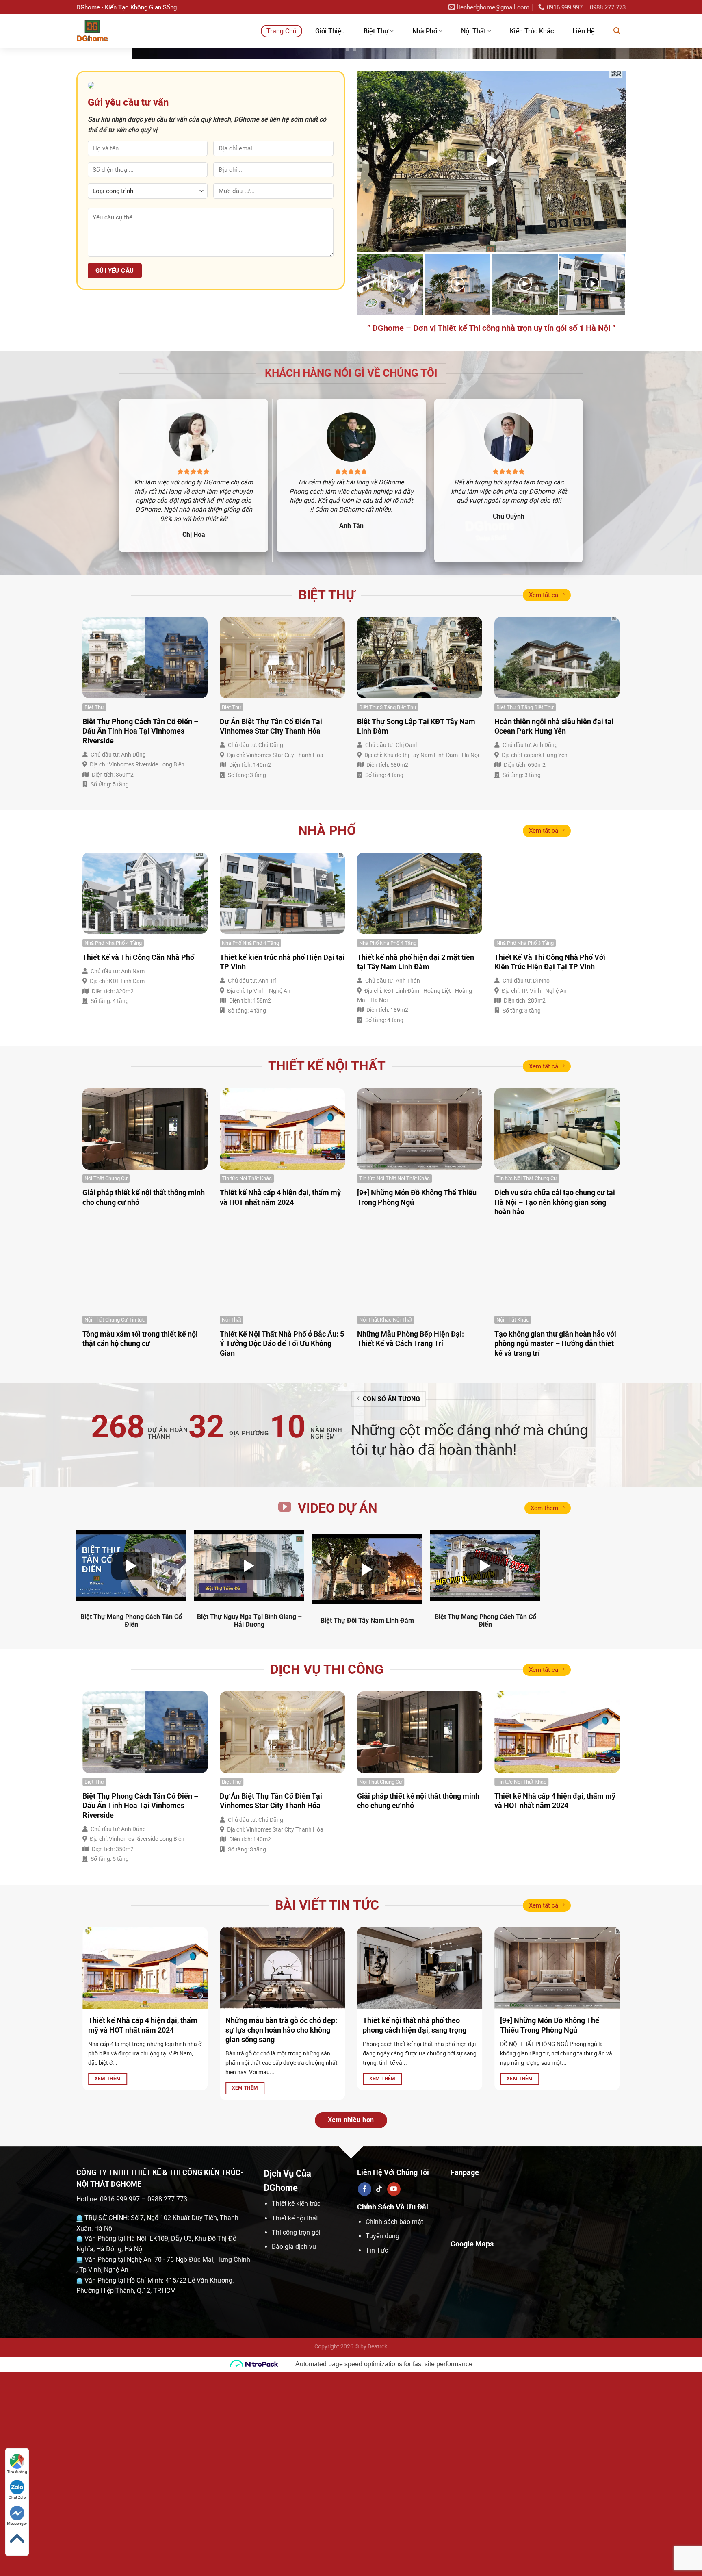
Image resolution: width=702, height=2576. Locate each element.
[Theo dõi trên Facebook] (365, 2394)
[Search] (617, 31)
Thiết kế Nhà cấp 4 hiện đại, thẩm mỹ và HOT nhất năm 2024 (280, 1402)
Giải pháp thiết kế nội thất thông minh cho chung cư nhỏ (144, 1402)
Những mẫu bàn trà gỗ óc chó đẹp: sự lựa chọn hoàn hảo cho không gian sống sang (281, 2234)
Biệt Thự (376, 31)
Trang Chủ (282, 31)
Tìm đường (17, 2472)
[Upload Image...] (351, 155)
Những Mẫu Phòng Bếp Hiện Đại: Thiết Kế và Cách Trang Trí (411, 1543)
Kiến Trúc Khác (532, 31)
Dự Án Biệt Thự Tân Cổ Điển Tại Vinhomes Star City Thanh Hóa (271, 931)
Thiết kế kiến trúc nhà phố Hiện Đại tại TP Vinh (282, 1166)
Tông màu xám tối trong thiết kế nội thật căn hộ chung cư (140, 1543)
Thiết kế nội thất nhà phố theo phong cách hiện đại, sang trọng (415, 2229)
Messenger (17, 2523)
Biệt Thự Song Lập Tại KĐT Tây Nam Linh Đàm (416, 931)
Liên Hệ (584, 31)
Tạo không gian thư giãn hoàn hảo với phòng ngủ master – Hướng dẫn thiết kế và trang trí (555, 1548)
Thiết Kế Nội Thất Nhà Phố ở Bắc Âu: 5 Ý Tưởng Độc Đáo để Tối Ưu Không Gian (282, 1548)
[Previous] (24, 155)
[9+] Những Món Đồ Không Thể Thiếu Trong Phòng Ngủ (417, 1402)
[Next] (678, 155)
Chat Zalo (17, 2497)
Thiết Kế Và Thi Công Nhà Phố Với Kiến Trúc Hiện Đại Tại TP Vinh (550, 1166)
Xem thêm (544, 1712)
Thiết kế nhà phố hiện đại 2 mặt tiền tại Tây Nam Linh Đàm (416, 1166)
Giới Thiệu (330, 31)
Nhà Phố (425, 31)
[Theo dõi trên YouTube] (394, 2394)
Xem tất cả (544, 799)
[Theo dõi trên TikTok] (379, 2394)
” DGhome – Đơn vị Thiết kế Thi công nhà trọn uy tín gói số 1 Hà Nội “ (491, 532)
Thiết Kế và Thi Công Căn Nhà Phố (138, 1161)
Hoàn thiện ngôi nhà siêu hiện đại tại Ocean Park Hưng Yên (554, 931)
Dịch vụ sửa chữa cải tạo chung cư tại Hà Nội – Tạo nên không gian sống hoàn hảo (555, 1406)
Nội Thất (473, 31)
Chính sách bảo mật (394, 2426)
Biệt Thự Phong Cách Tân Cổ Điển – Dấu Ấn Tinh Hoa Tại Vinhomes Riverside (140, 935)
